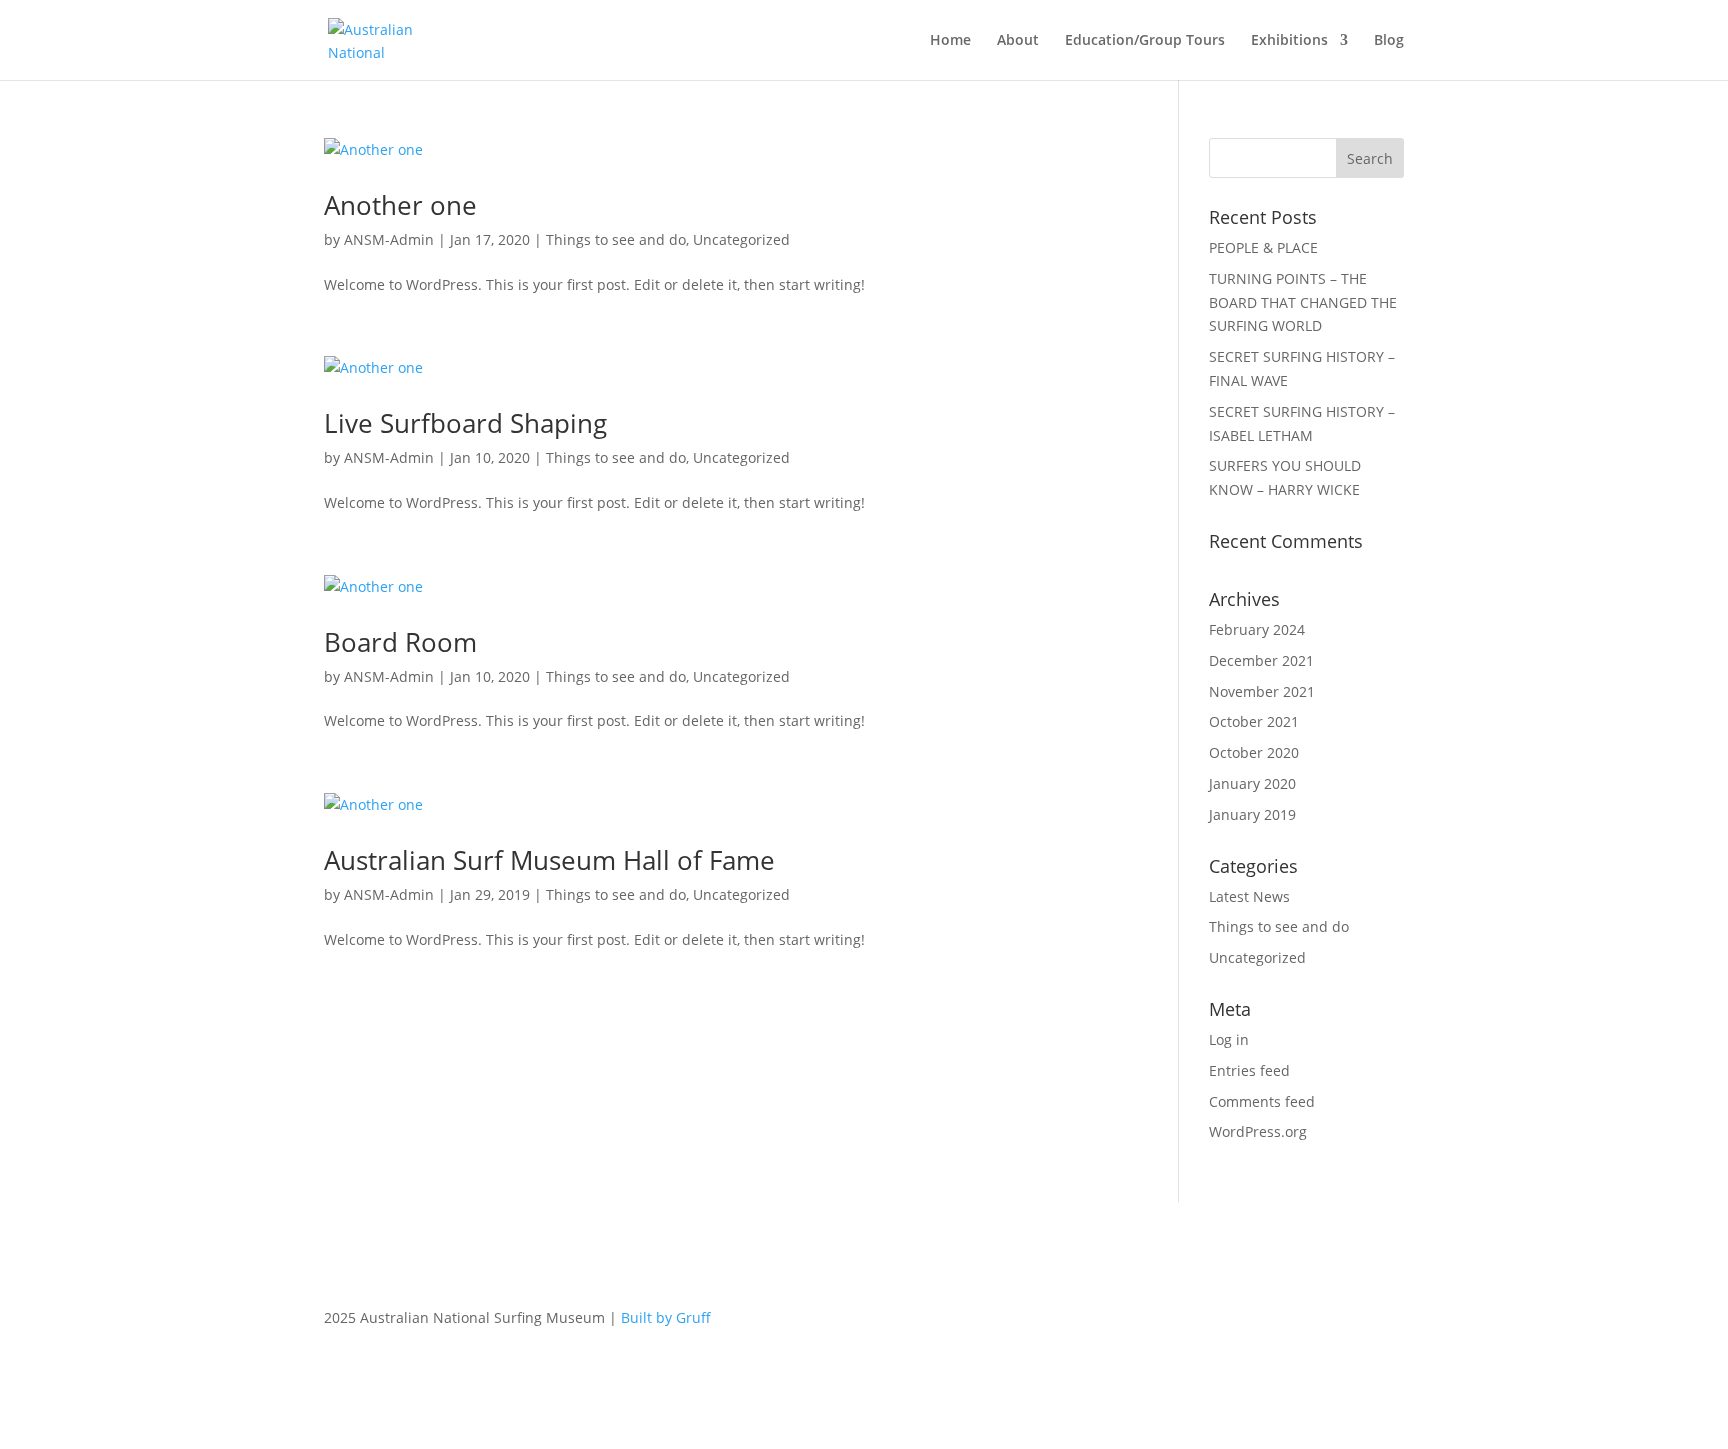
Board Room (400, 642)
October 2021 (1254, 721)
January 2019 (1252, 814)
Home (950, 41)
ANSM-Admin (389, 239)
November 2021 (1262, 691)
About (1018, 41)
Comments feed (1262, 1101)
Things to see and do (616, 239)
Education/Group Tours (1145, 41)
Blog (1389, 41)
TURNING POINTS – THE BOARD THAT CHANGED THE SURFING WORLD (1303, 302)
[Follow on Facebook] (1308, 1322)
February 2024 (1257, 629)
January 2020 (1252, 783)
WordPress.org (1258, 1131)
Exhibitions (1289, 41)
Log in (1229, 1039)
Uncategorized (741, 239)
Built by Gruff (666, 1317)
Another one (400, 205)
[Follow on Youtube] (1388, 1322)
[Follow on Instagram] (1348, 1322)
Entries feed (1249, 1070)
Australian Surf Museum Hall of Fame (549, 860)
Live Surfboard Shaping (465, 423)
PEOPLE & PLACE (1263, 247)
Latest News (1249, 896)
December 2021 (1261, 660)
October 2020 (1254, 752)
